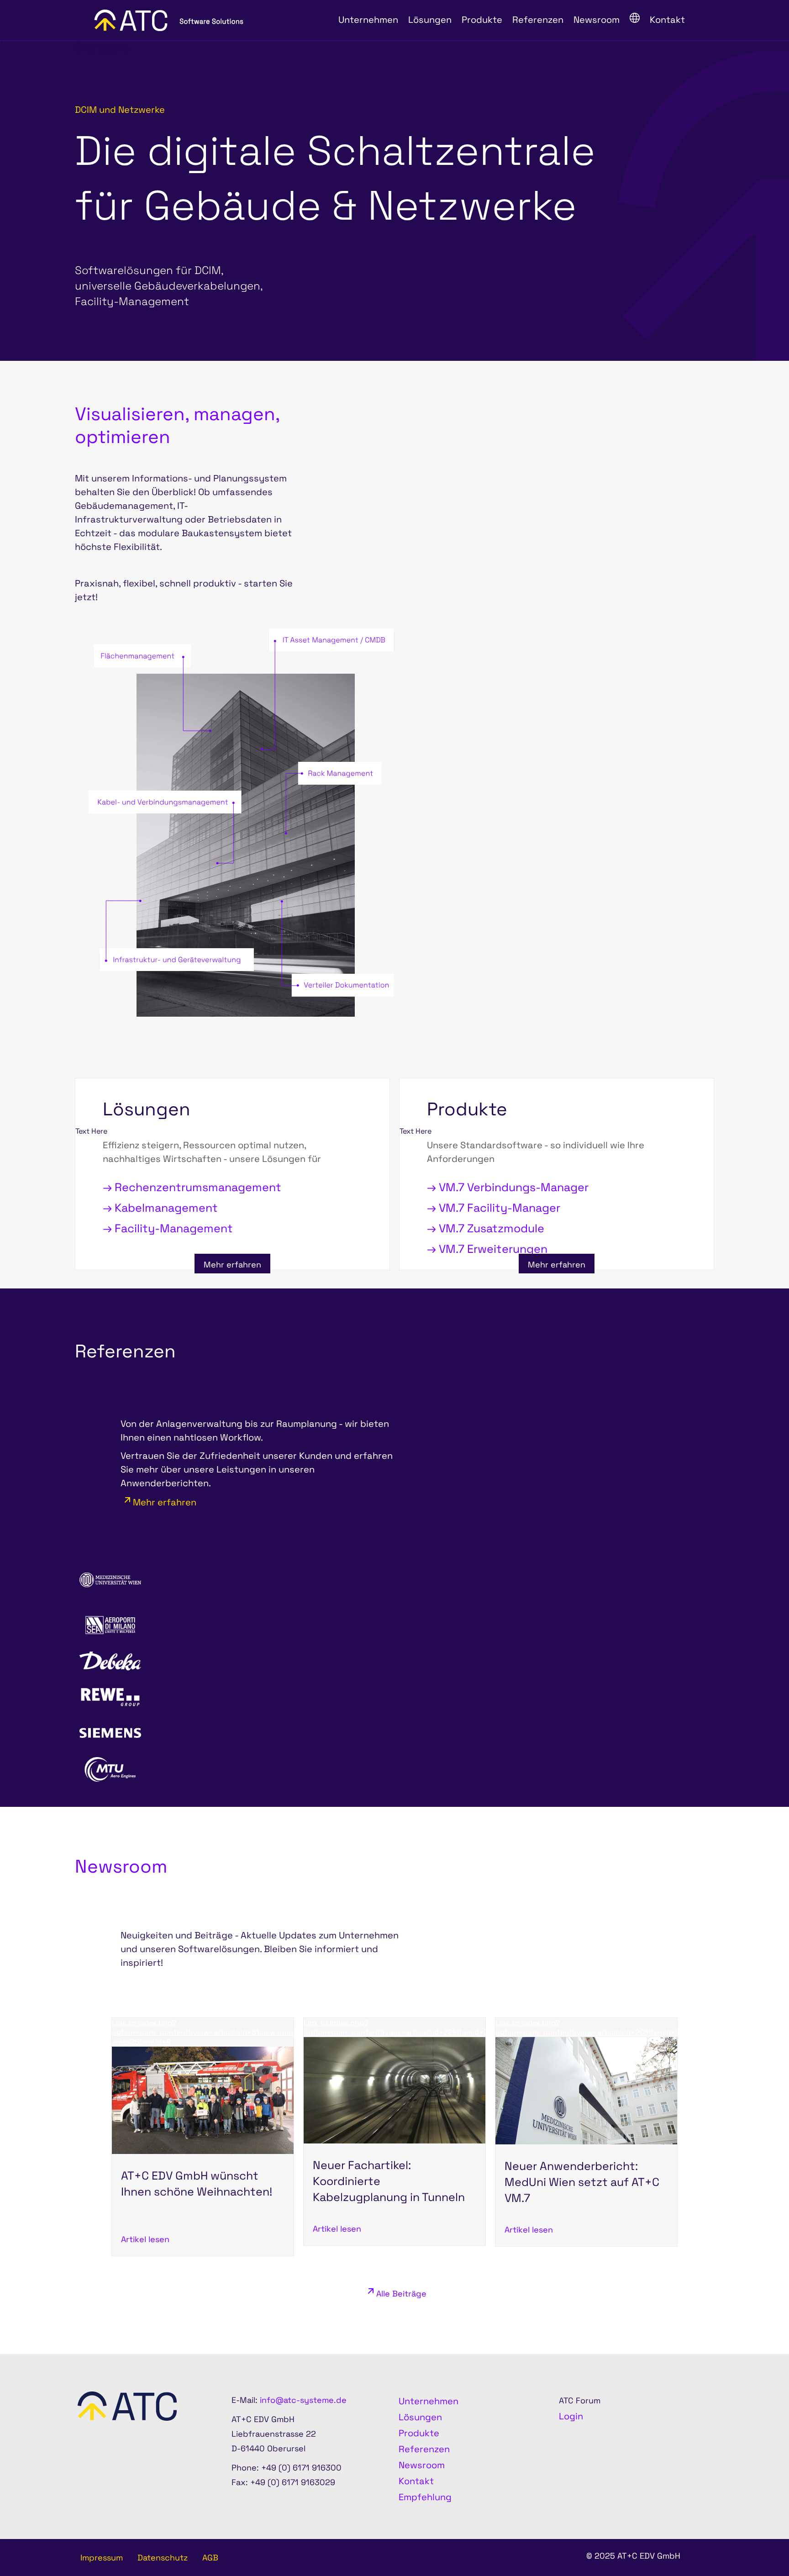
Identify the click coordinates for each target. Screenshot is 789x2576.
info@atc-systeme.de (303, 2400)
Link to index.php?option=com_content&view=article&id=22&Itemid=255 (400, 2027)
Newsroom (422, 2465)
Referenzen (424, 2449)
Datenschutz (163, 2558)
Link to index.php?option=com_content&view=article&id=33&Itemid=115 (203, 2279)
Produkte (419, 2433)
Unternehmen (429, 2401)
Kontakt (416, 2481)
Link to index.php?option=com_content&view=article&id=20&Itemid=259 (592, 2027)
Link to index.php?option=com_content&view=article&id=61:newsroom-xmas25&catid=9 (206, 2032)
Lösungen (420, 2417)
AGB (210, 2558)
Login (571, 2416)
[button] (757, 2544)
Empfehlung (425, 2497)
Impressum (102, 2558)
